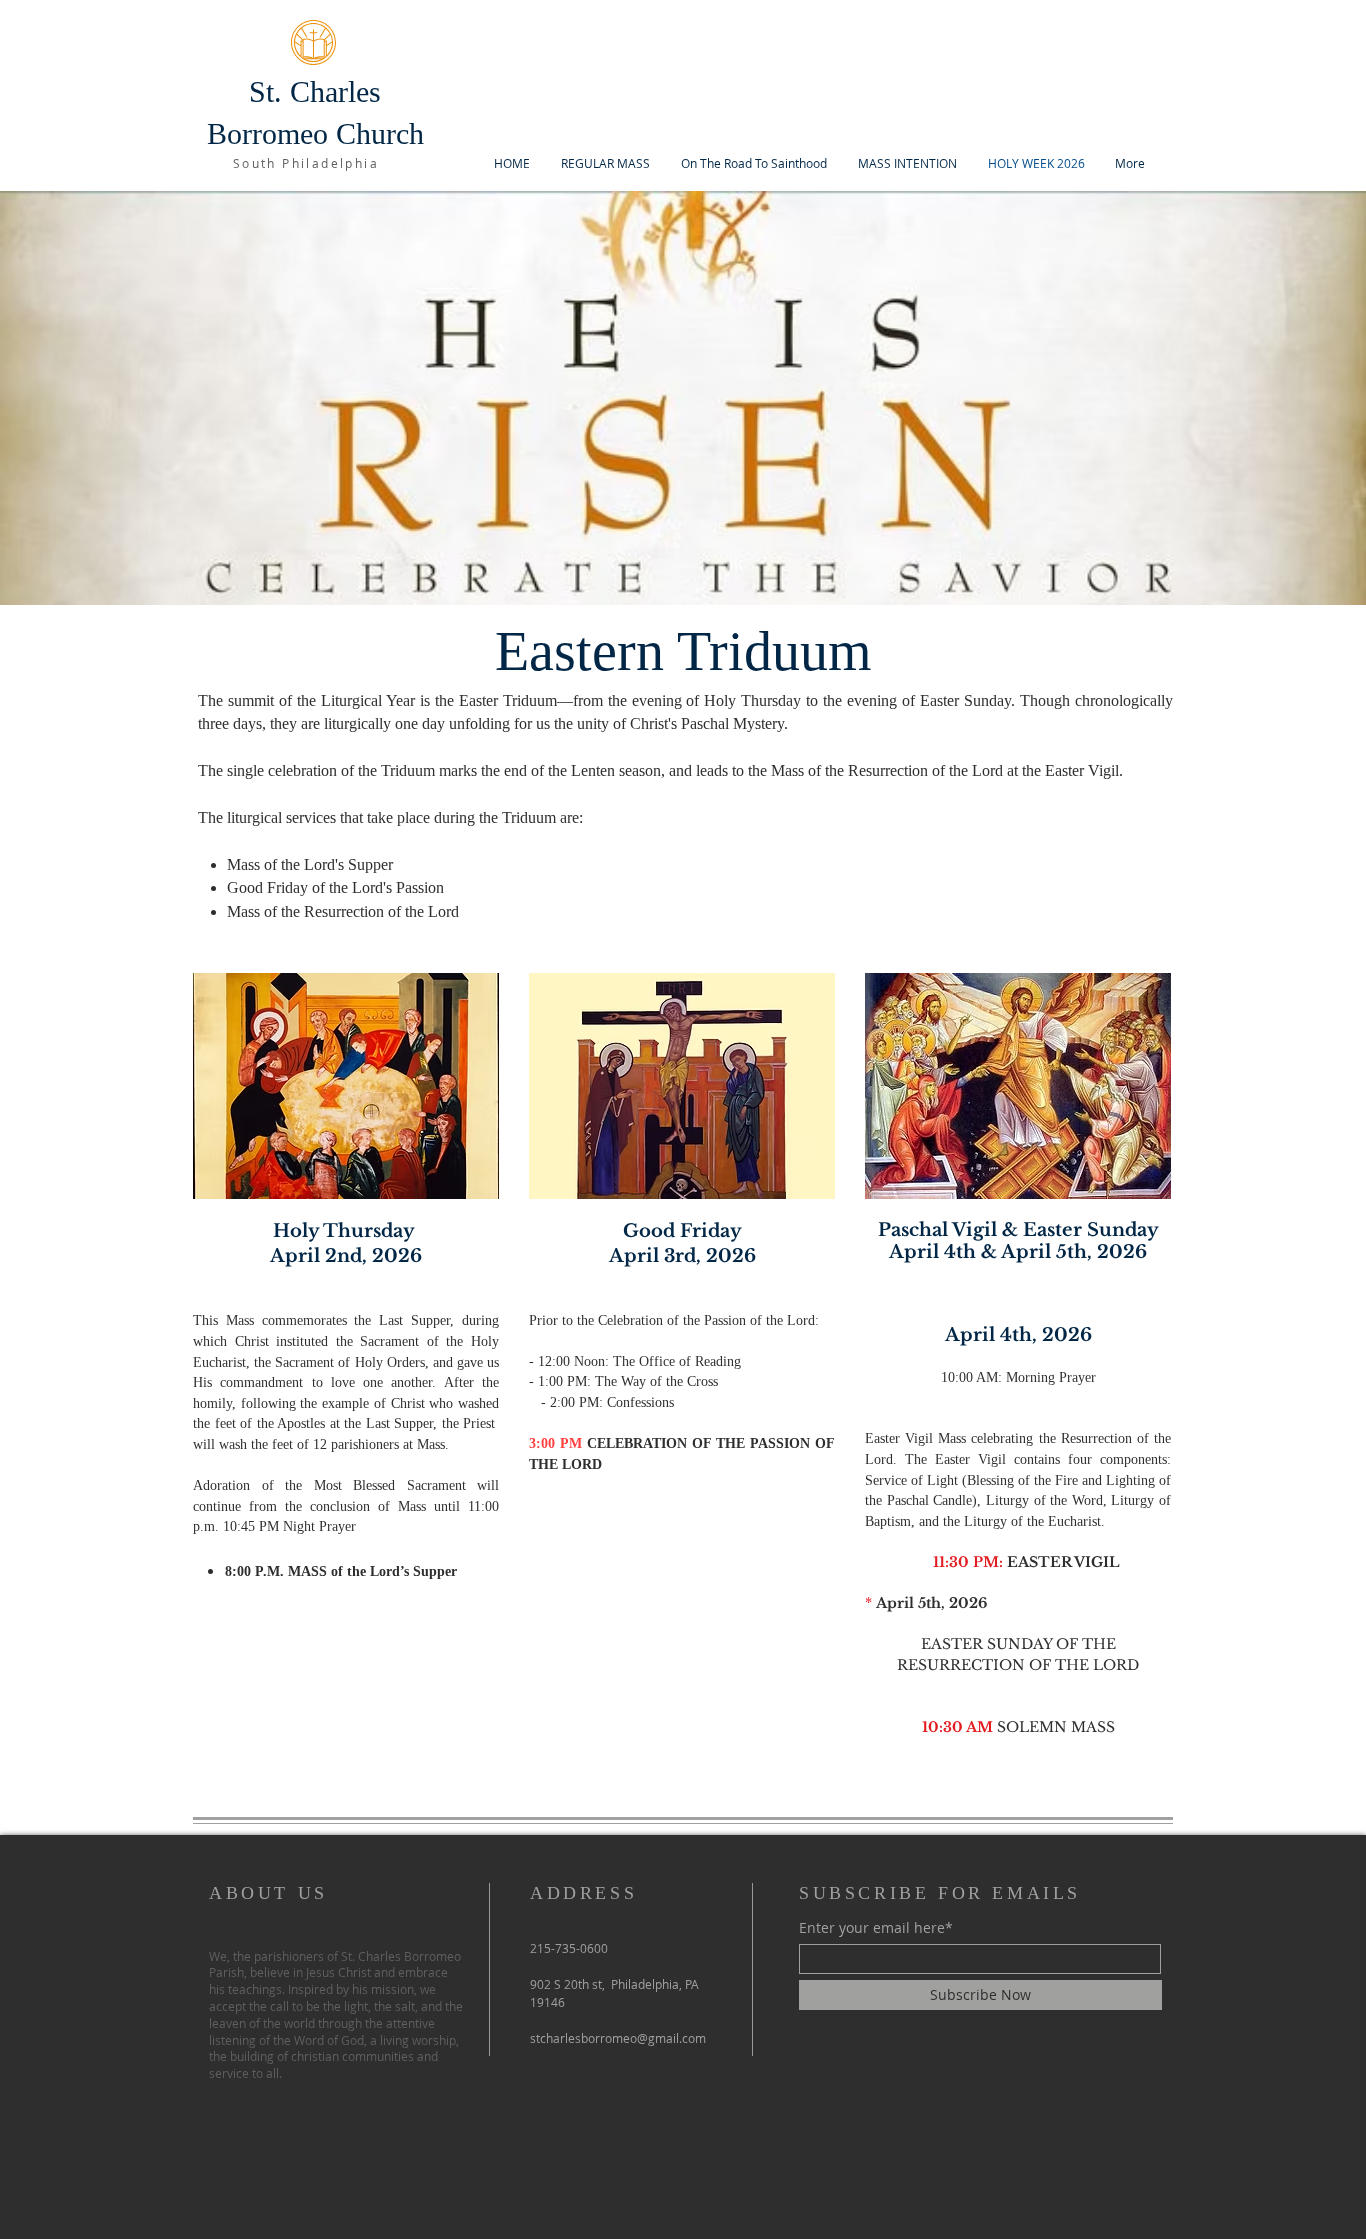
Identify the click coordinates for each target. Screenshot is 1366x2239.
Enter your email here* (876, 1928)
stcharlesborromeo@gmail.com (618, 2038)
